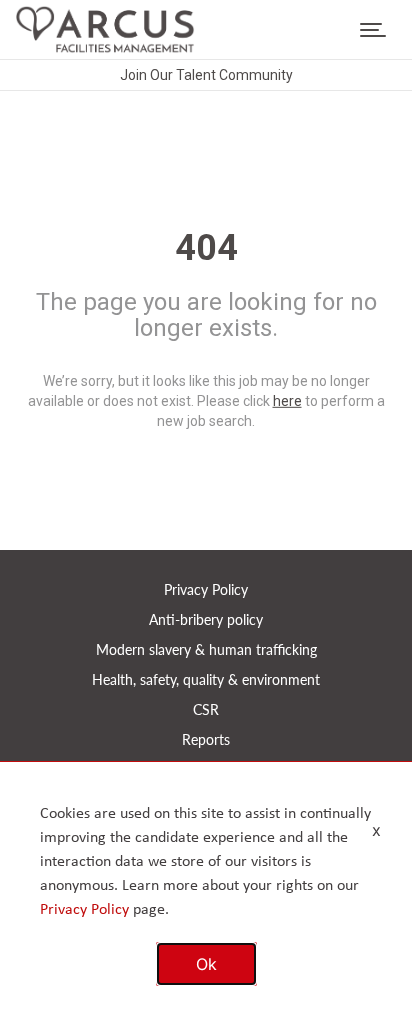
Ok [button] (206, 964)
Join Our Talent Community (206, 75)
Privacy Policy (206, 589)
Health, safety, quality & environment (206, 679)
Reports (206, 739)
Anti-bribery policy (206, 619)
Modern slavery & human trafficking (206, 649)
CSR (206, 709)
